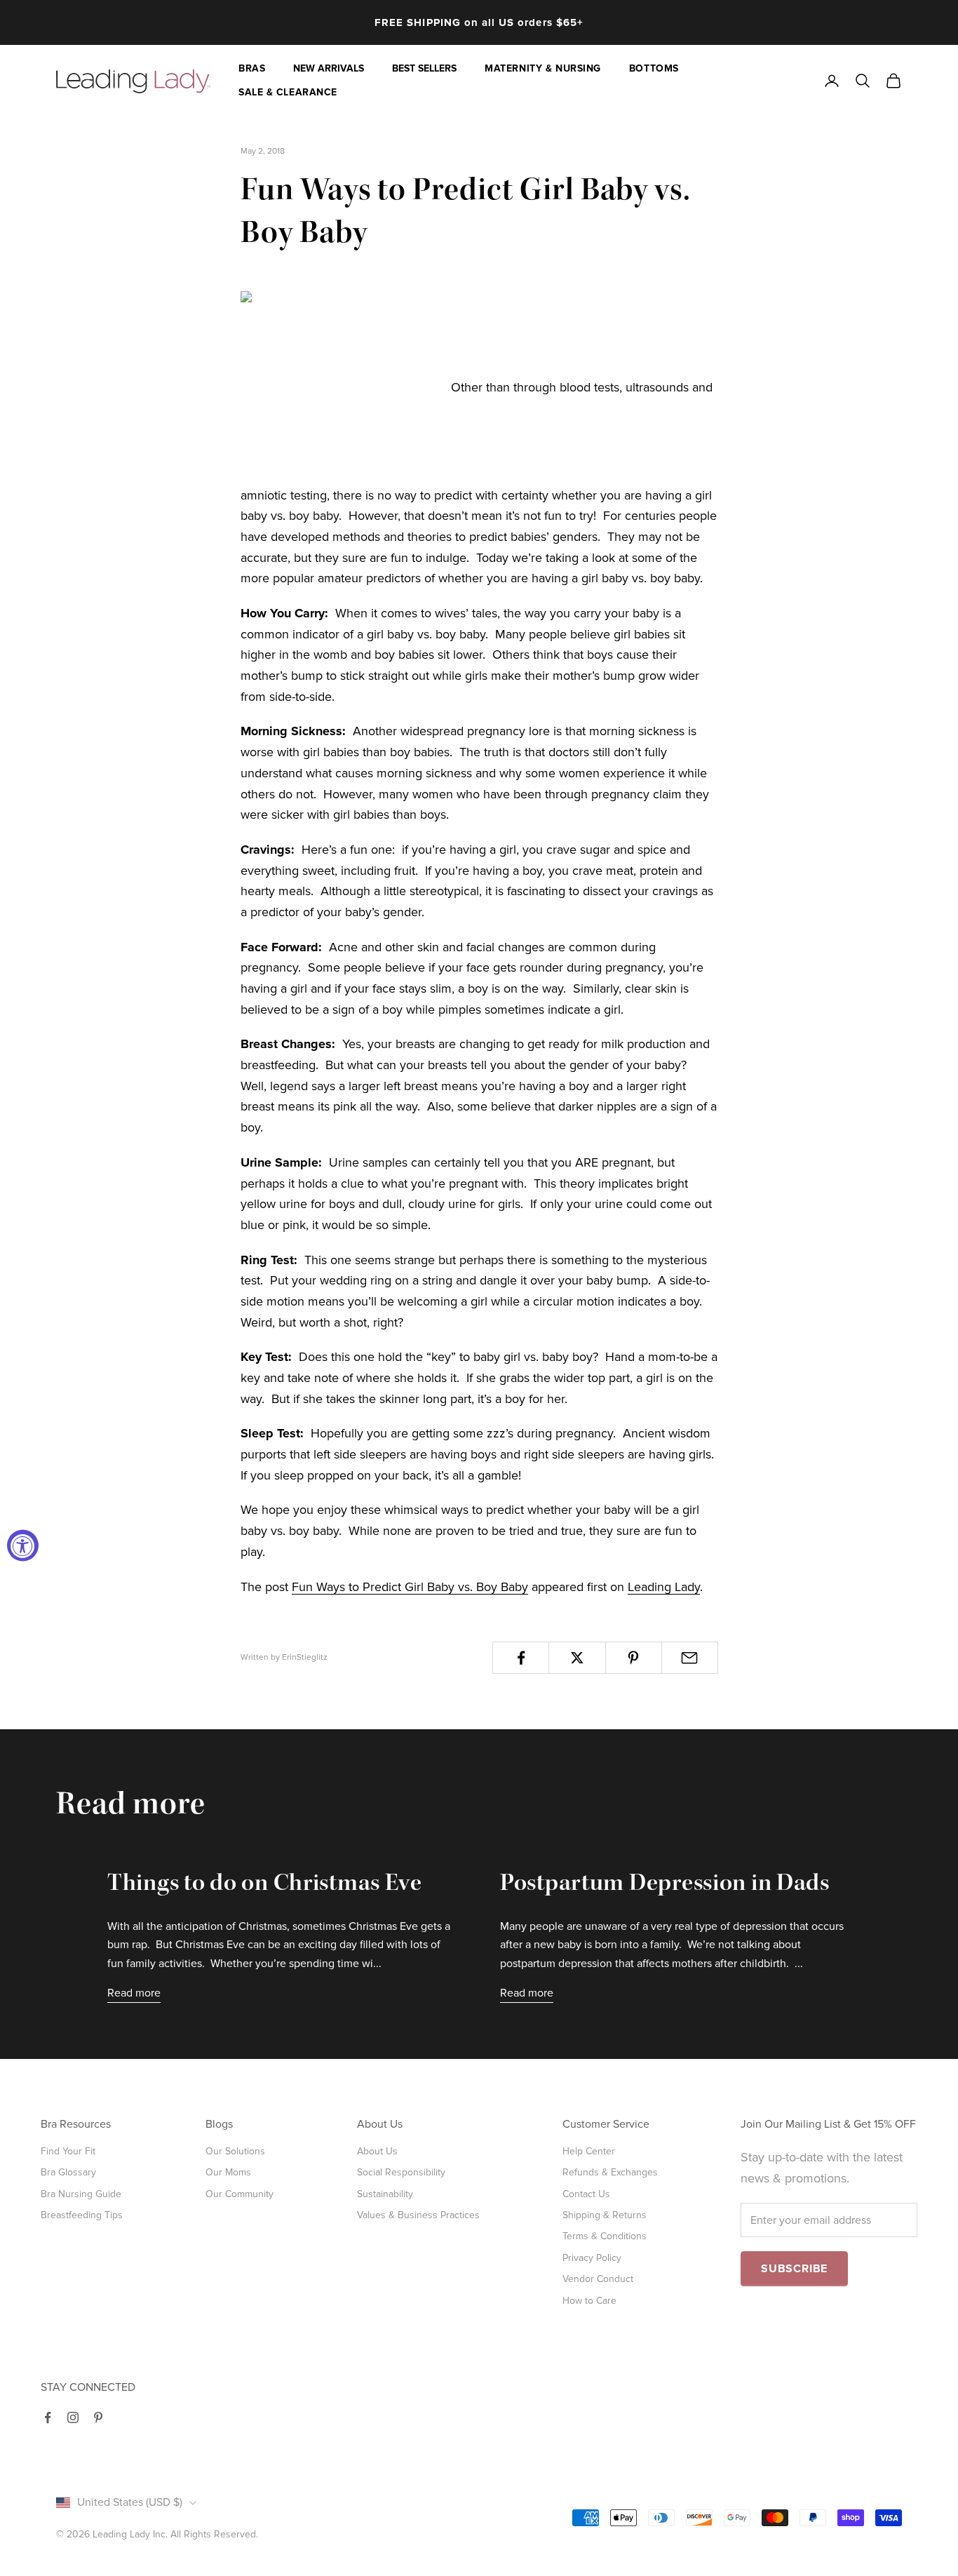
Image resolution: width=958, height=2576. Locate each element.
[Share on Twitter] (577, 1658)
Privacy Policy (592, 2258)
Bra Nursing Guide (81, 2194)
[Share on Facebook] (521, 1658)
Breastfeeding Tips (82, 2215)
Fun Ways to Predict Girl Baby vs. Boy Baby (410, 1587)
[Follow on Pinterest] (98, 2417)
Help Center (589, 2151)
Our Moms (228, 2172)
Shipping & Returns (605, 2215)
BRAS (252, 68)
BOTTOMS (654, 68)
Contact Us (586, 2194)
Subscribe (794, 2269)
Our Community (239, 2194)
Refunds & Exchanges (610, 2172)
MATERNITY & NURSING (543, 68)
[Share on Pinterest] (634, 1658)
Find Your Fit (68, 2151)
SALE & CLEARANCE (288, 92)
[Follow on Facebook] (48, 2417)
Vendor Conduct (598, 2279)
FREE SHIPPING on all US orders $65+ (479, 22)
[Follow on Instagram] (73, 2417)
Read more (134, 1993)
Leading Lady (664, 1587)
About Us (377, 2151)
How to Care (589, 2301)
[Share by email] (690, 1658)
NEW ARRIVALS (329, 68)
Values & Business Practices (418, 2215)
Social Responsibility (401, 2172)
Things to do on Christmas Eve (265, 1885)
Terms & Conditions (605, 2236)
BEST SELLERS (424, 68)
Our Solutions (235, 2151)
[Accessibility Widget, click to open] (23, 1546)
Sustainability (385, 2194)
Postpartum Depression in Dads (665, 1885)
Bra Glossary (68, 2172)
